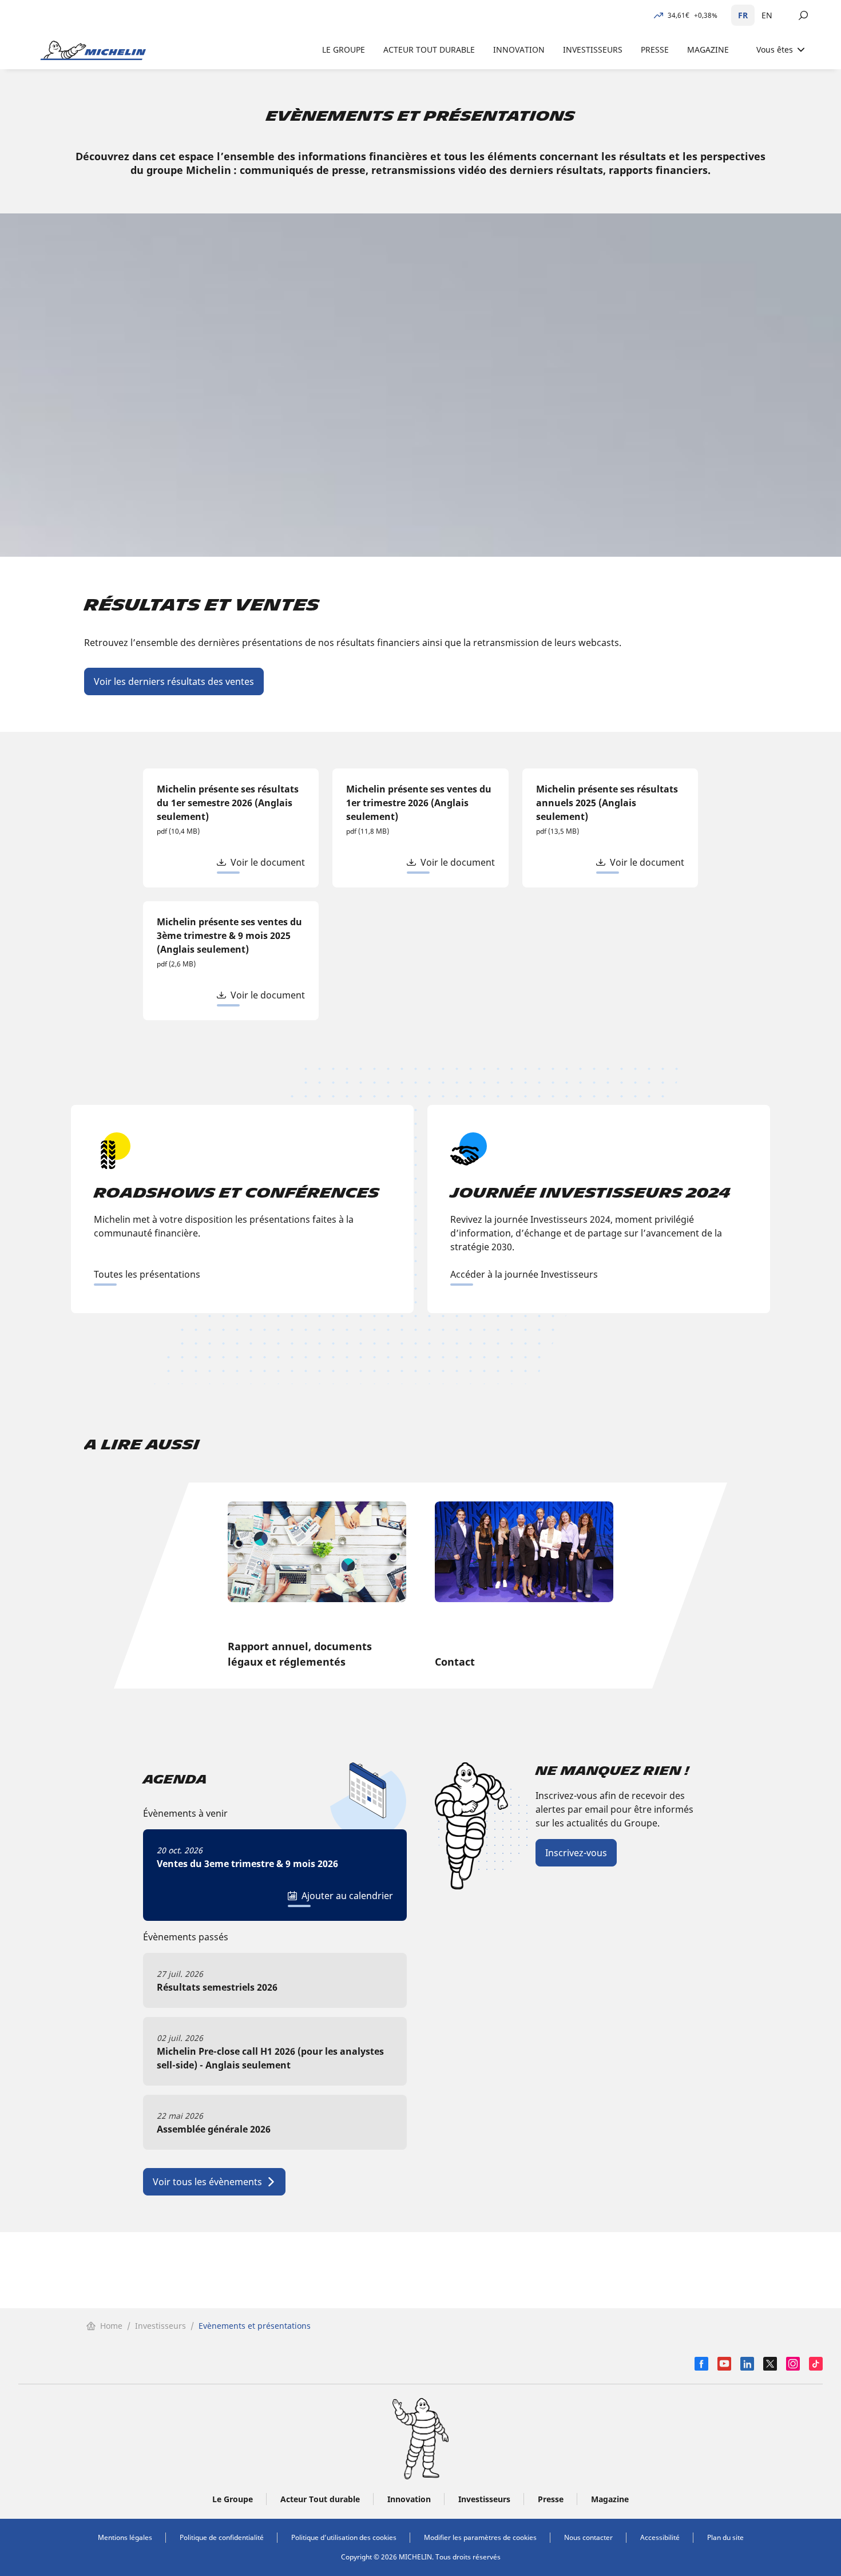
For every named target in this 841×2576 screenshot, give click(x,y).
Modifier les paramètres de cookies (480, 2537)
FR (743, 15)
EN (767, 15)
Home (111, 2326)
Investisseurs (160, 2326)
